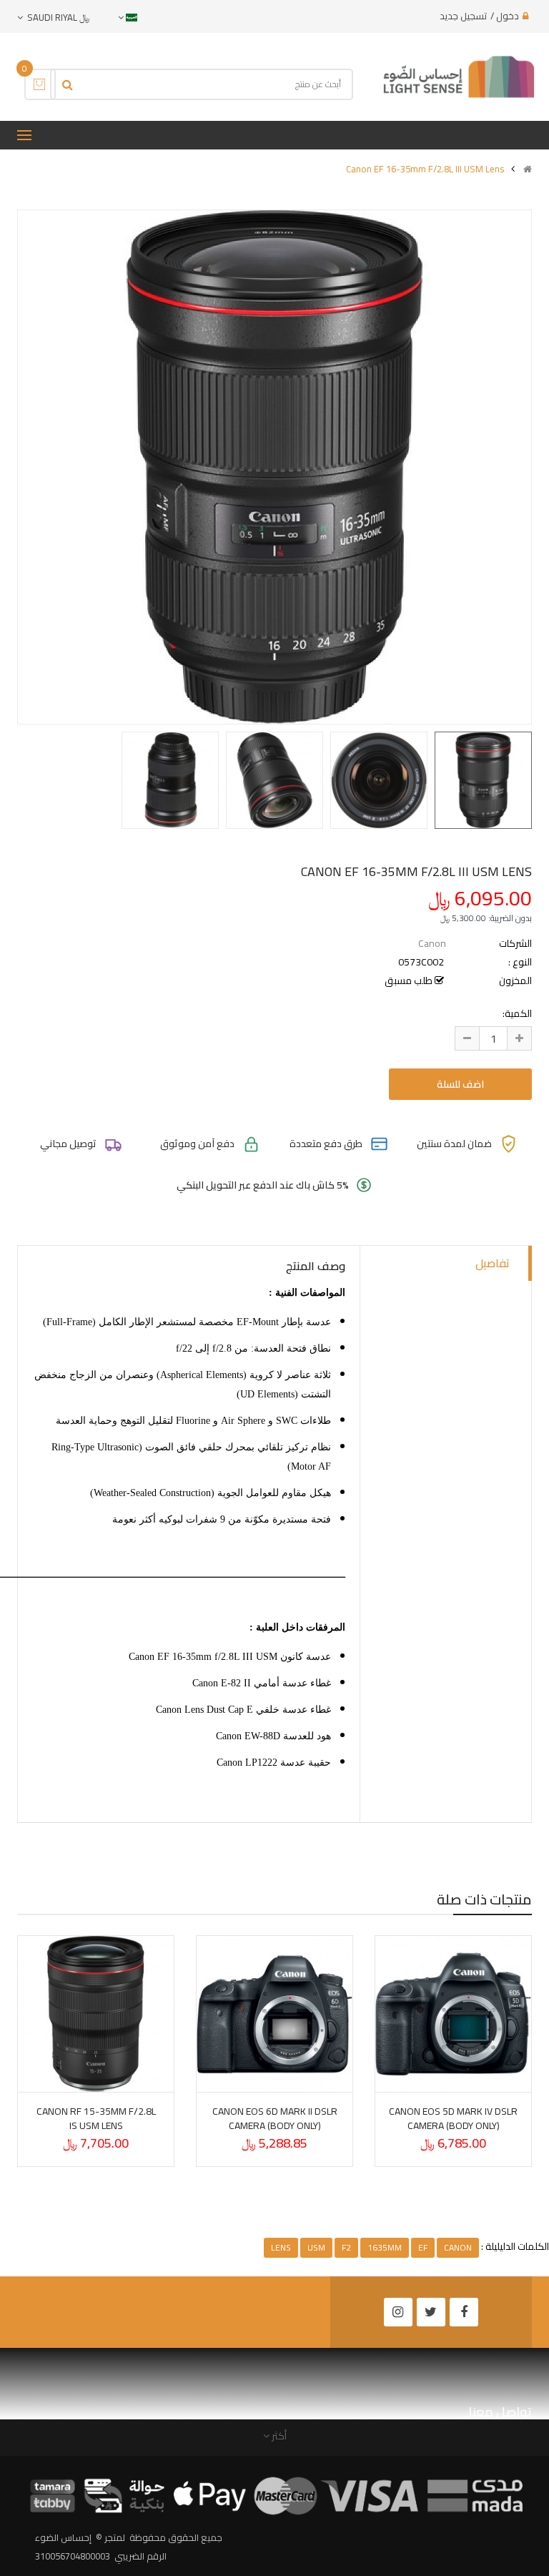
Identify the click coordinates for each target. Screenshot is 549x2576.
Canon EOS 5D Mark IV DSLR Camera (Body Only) (453, 2118)
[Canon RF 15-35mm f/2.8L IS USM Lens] (96, 2014)
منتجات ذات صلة (484, 1899)
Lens (281, 2247)
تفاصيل (493, 1263)
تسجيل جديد (463, 16)
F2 (346, 2247)
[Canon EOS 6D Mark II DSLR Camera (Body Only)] (274, 2014)
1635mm (385, 2247)
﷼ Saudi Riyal (56, 17)
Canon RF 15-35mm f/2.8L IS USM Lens (96, 2118)
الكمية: (517, 1013)
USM (316, 2247)
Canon (432, 943)
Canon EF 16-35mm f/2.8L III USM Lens (425, 169)
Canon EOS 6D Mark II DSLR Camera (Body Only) (275, 2118)
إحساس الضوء (63, 2537)
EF (423, 2247)
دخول (508, 16)
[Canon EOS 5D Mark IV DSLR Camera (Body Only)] (453, 2014)
